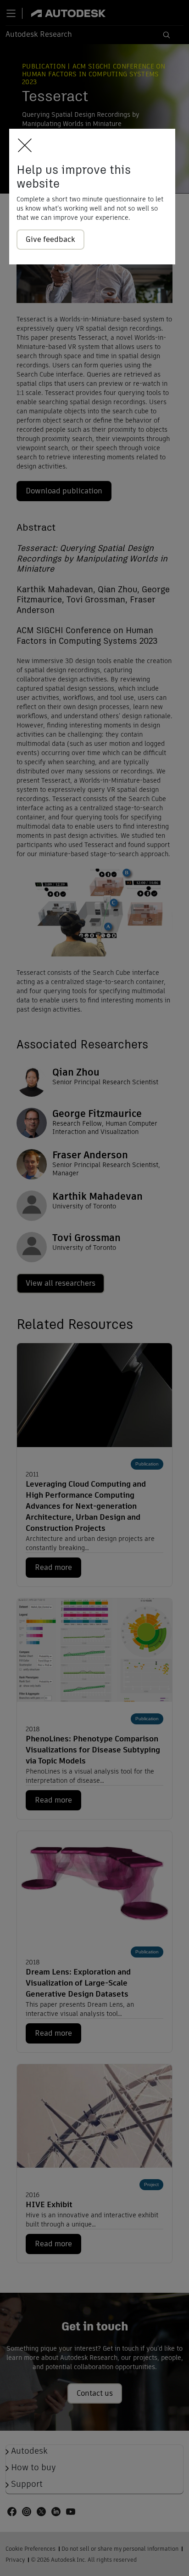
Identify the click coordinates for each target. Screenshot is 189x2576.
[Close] (22, 146)
